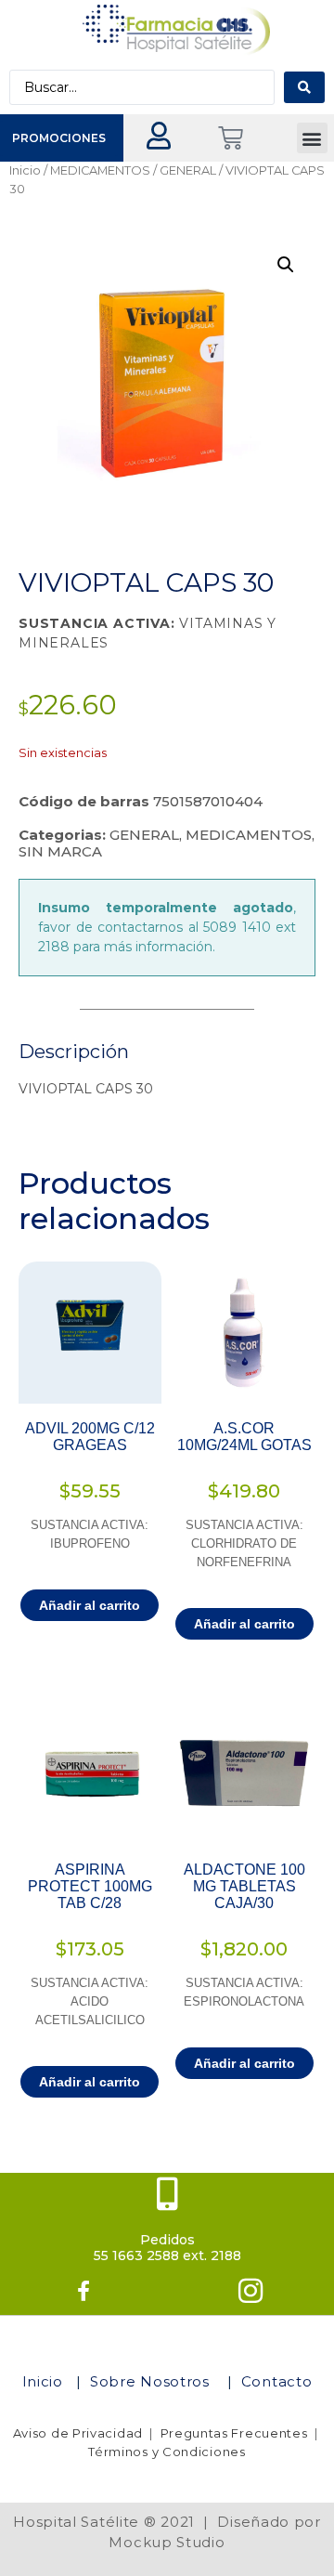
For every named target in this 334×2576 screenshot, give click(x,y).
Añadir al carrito (90, 1605)
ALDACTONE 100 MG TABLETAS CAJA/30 (244, 1886)
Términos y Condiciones (167, 2452)
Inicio (25, 170)
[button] (312, 138)
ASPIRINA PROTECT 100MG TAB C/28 (90, 1886)
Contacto (277, 2381)
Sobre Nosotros (152, 2381)
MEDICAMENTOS (100, 170)
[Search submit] (304, 87)
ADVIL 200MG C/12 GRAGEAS (90, 1437)
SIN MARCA (60, 851)
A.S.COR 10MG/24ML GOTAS (244, 1437)
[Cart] (231, 138)
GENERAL (188, 170)
